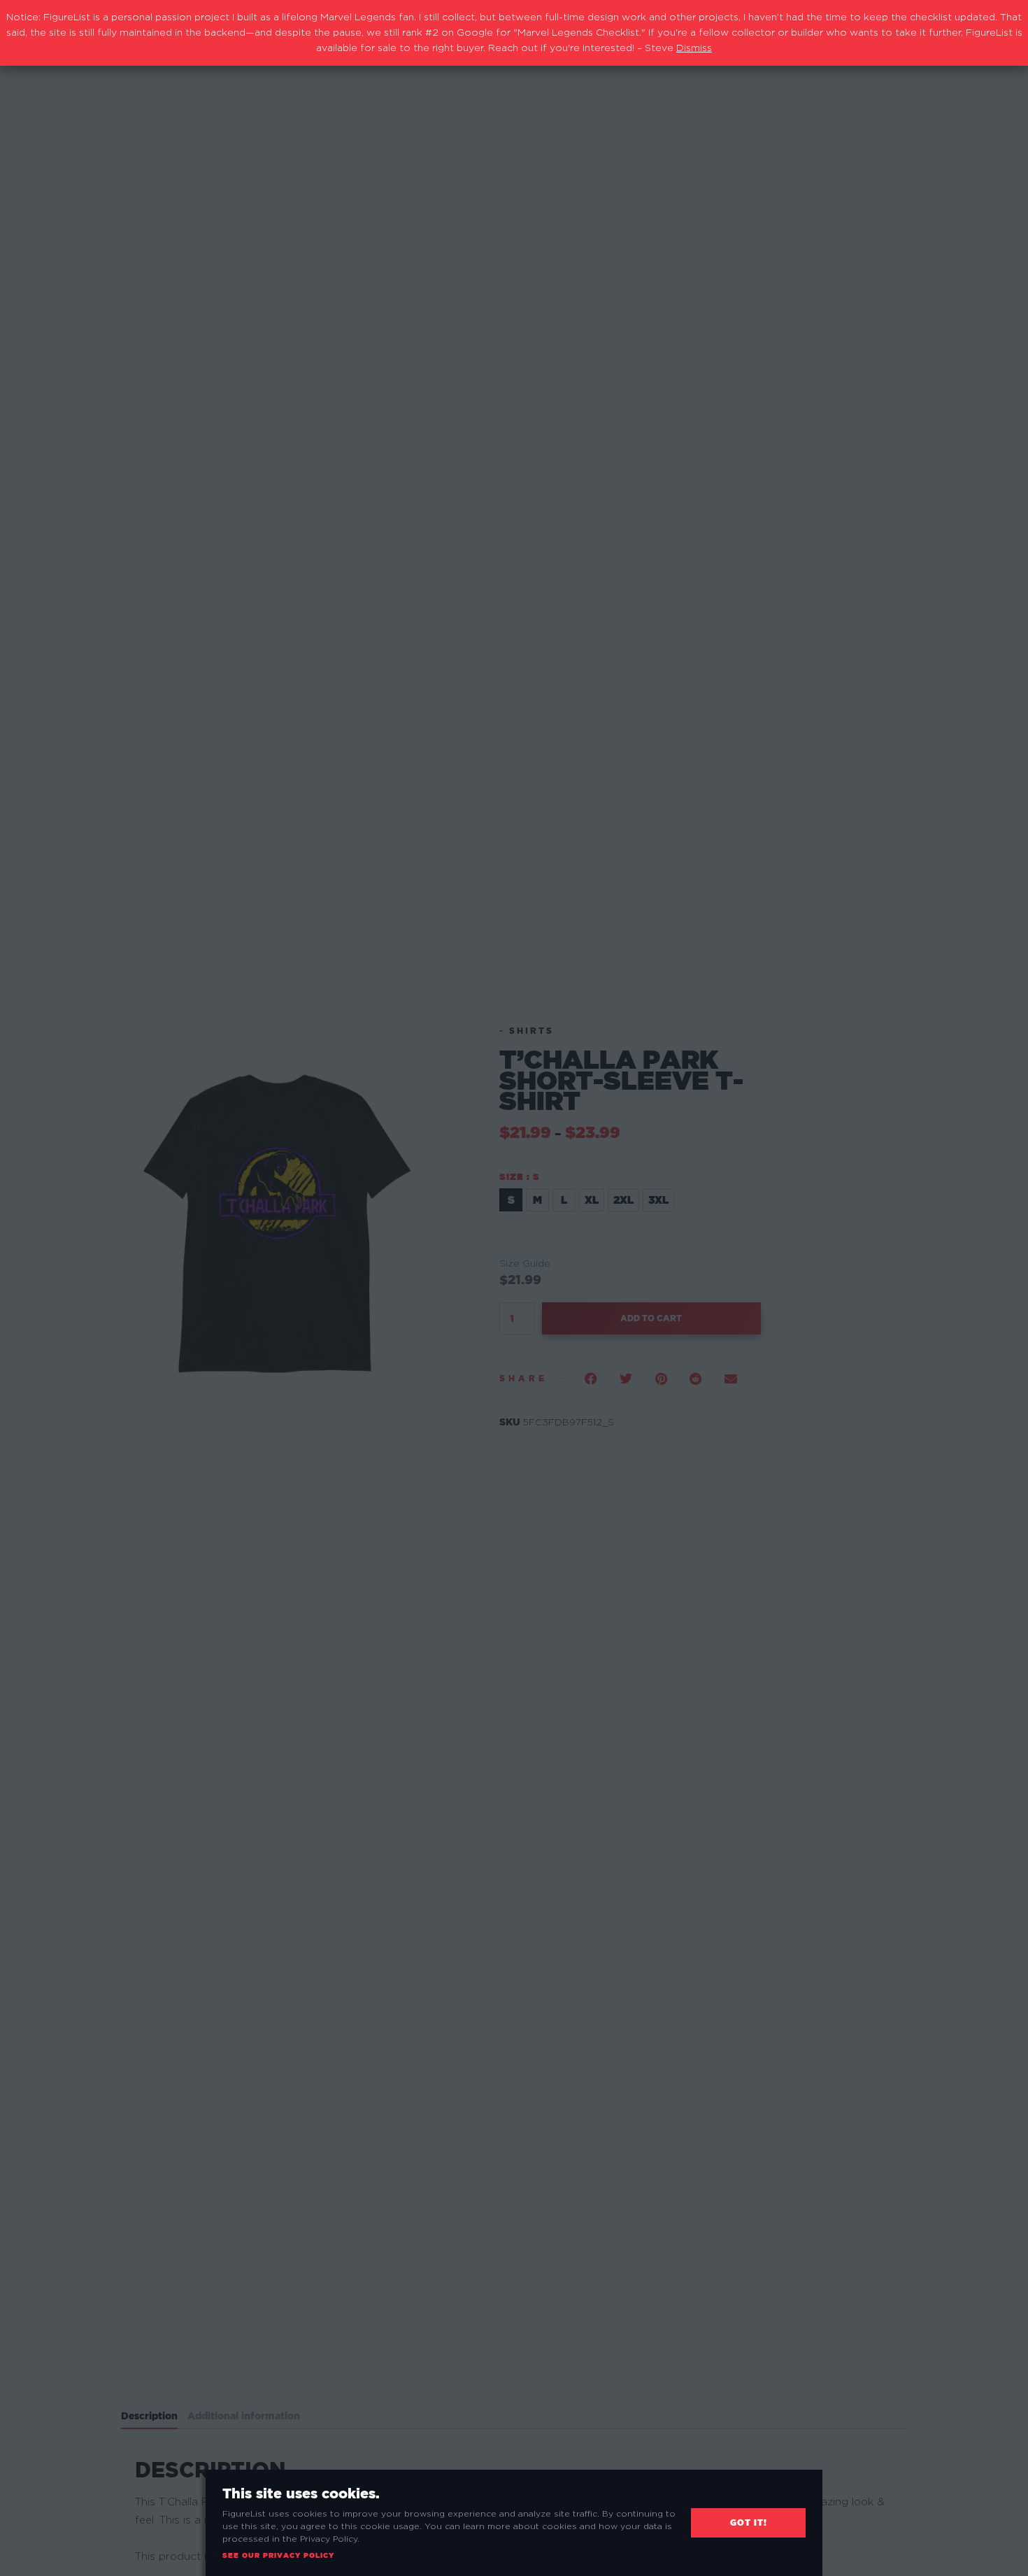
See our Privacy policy (278, 2555)
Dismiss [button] (694, 48)
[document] (514, 1288)
